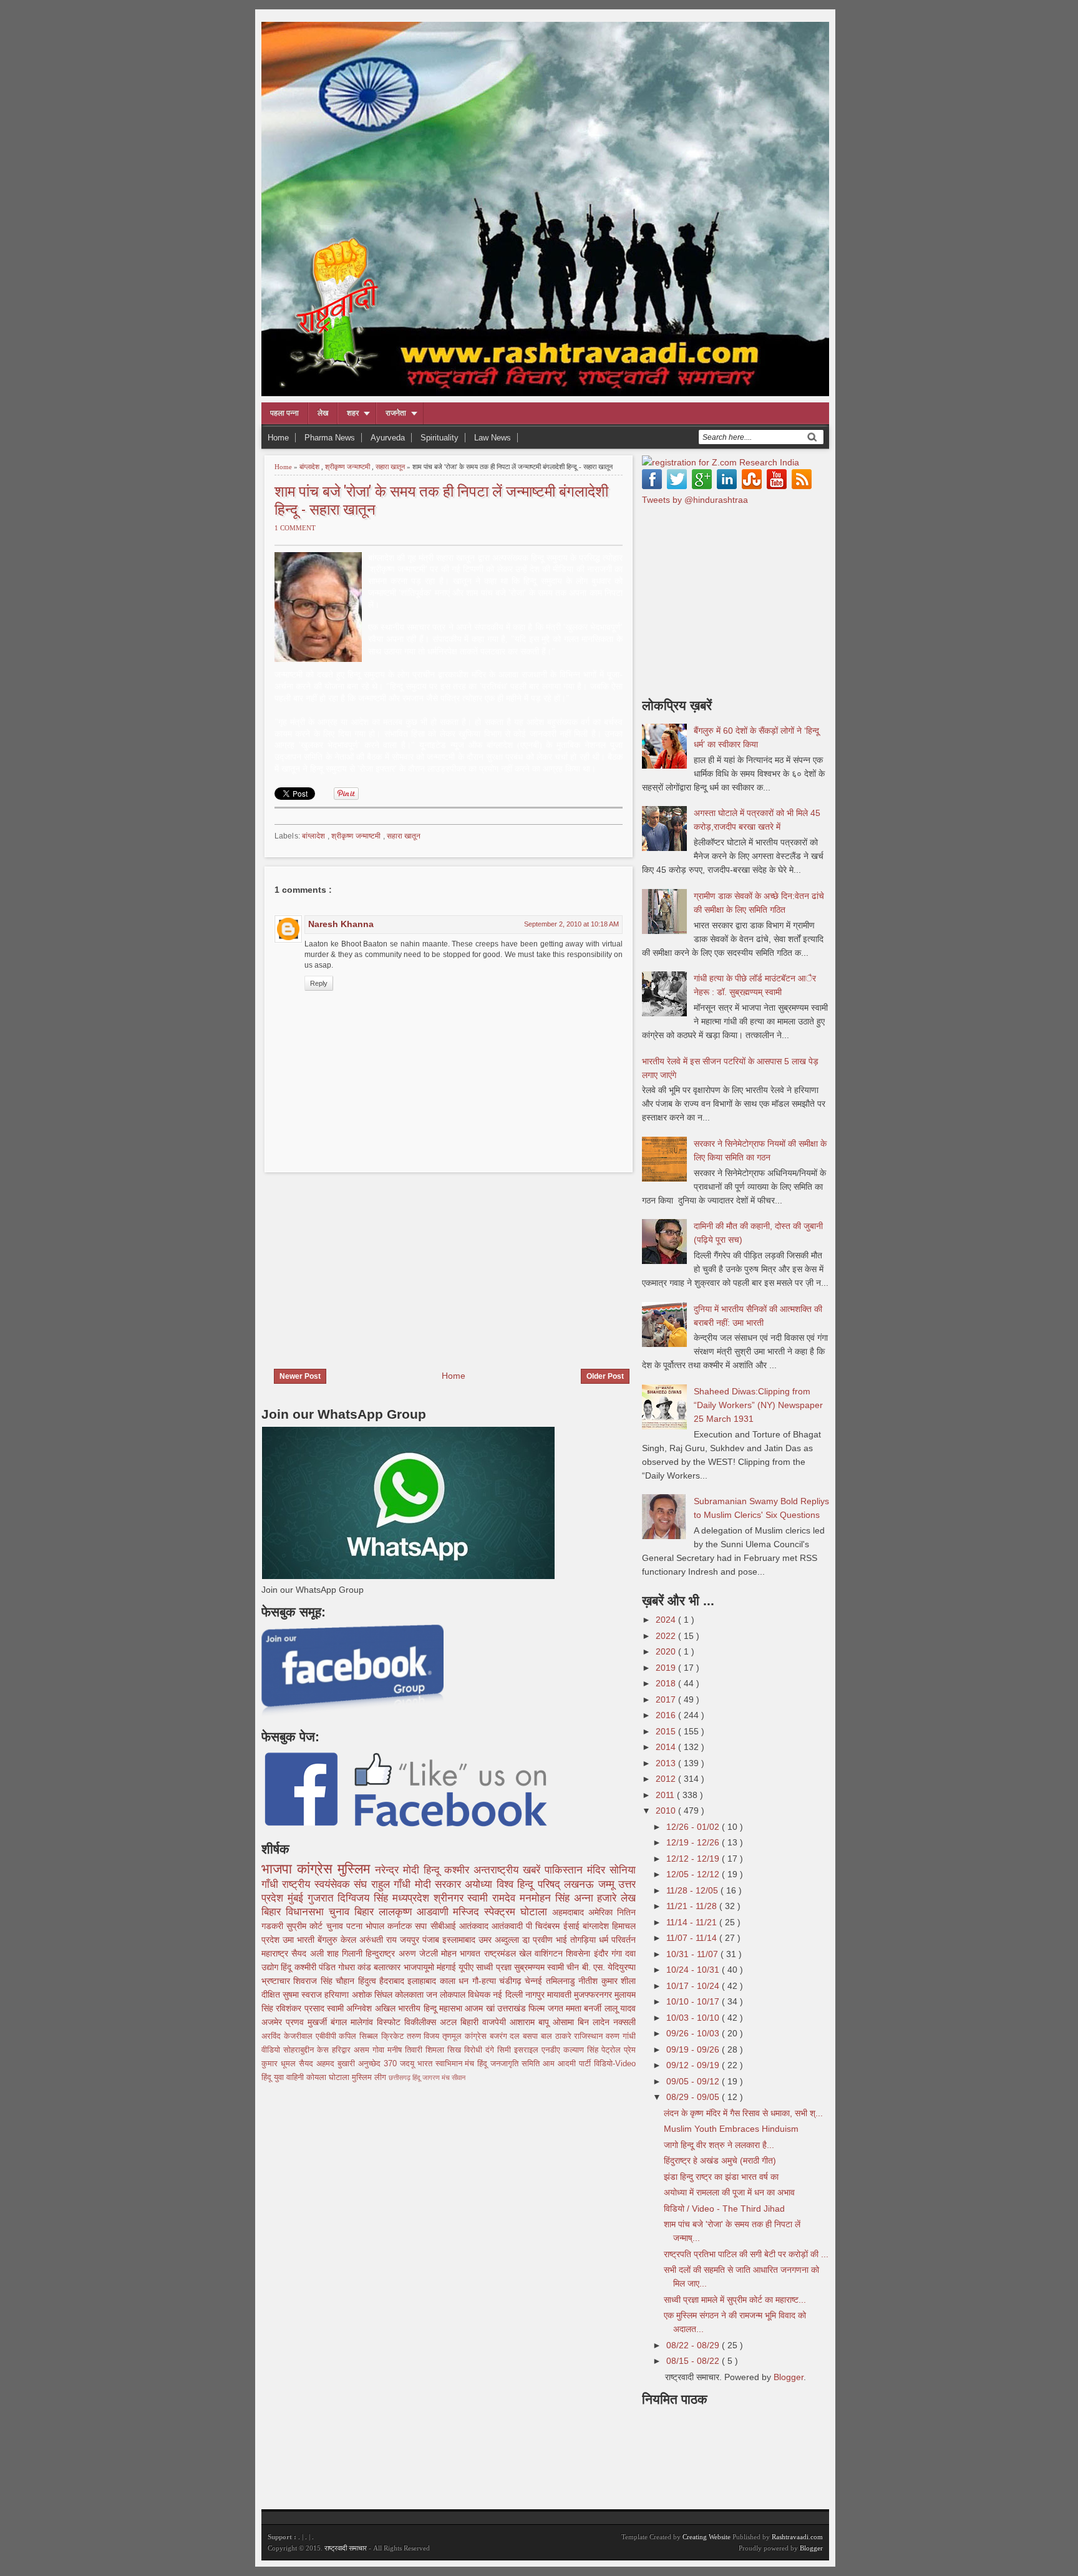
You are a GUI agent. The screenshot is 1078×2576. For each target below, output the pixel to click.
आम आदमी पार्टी (568, 2064)
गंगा (618, 1953)
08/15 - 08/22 (694, 2361)
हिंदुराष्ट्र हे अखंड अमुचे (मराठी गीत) (720, 2160)
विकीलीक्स (422, 2022)
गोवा (380, 2050)
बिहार (367, 1912)
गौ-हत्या (486, 1981)
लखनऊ (581, 1884)
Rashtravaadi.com (797, 2537)
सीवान (459, 2078)
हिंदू (287, 1967)
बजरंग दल (507, 2036)
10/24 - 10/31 (694, 1970)
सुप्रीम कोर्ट (306, 1926)
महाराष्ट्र (276, 1953)
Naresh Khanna (341, 924)
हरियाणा (338, 1995)
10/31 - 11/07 (693, 1954)
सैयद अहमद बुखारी (328, 2064)
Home (278, 438)
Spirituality (439, 438)
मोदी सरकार (440, 1884)
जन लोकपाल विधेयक (459, 1995)
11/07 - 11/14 (693, 1938)
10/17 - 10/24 (694, 1986)
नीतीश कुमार (600, 1981)
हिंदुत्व (369, 1981)
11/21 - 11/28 (693, 1906)
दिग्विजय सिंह (365, 1898)
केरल (350, 1940)
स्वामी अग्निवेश (351, 2008)
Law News (493, 438)
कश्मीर (459, 1870)
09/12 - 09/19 (694, 2065)
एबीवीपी (328, 2036)
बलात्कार (388, 1967)
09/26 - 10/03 (694, 2033)
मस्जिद (469, 1912)
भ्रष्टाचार (277, 1981)
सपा (422, 1926)
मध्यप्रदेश (413, 1898)
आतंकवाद (475, 1926)
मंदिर (598, 1870)
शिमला (436, 2050)
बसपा (532, 2036)
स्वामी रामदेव (493, 1898)
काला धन (456, 1981)
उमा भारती (300, 1940)
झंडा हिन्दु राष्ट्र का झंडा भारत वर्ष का (721, 2177)
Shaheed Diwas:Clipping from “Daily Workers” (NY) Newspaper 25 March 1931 (758, 1405)
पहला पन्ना (284, 413)
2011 (666, 1795)
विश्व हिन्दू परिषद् (530, 1884)
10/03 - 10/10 (694, 2018)
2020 (667, 1651)
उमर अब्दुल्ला (500, 1940)
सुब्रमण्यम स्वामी (540, 1967)
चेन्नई (535, 1981)
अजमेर (274, 2022)
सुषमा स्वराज (303, 1995)
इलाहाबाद (423, 1981)
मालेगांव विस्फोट (377, 2022)
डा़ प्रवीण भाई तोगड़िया (561, 1940)
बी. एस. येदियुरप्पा (609, 1967)
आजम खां (481, 2008)
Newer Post (300, 1376)
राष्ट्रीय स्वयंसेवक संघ (326, 1884)
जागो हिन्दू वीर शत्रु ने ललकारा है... (719, 2145)
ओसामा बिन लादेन (583, 2022)
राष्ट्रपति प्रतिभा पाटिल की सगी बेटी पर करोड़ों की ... (746, 2254)
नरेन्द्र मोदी (399, 1870)
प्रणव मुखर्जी (308, 2022)
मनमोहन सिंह (547, 1898)
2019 (667, 1668)
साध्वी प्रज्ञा (495, 1967)
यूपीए (467, 1967)
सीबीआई (445, 1926)
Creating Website (707, 2537)
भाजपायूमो (420, 1967)
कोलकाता (410, 1995)
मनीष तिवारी (406, 2050)
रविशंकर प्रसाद (301, 2008)
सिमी (506, 2050)
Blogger (789, 2377)
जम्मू (608, 1884)
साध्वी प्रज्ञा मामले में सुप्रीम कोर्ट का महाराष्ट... (735, 2300)
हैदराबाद (393, 1981)
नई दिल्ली (509, 1995)
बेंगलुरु (329, 1940)
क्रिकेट (394, 2036)
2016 (667, 1715)
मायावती (561, 1995)
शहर (353, 413)
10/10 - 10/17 (694, 2001)
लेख (323, 413)
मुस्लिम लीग (370, 2078)
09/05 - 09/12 (694, 2081)
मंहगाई (448, 1967)
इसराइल (528, 2050)
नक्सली (624, 2022)
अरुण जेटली (420, 1953)
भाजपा (279, 1869)
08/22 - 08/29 (694, 2345)
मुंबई (298, 1898)
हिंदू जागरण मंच (432, 2078)
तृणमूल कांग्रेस (466, 2036)
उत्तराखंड (513, 2008)
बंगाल (341, 2022)
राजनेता (396, 413)
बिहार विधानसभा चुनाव (308, 1912)
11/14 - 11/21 (693, 1922)
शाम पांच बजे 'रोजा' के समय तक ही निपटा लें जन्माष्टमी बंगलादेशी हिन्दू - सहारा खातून (441, 499)
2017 (667, 1699)
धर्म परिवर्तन (617, 1940)
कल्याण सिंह (582, 2050)
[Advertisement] (366, 1263)
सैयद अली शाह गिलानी (328, 1953)
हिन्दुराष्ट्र (382, 1953)
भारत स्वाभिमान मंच (448, 2064)
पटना (356, 1926)
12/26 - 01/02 (694, 1827)
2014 (667, 1747)
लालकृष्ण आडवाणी (416, 1912)
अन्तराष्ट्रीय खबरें (509, 1870)
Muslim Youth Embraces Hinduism (731, 2129)
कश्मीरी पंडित (316, 1967)
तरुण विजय (425, 2036)
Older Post (605, 1376)
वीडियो (272, 2050)
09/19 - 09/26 (694, 2049)
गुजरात (323, 1898)
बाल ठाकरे (558, 2036)
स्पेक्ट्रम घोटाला (518, 1912)
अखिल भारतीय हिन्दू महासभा (420, 2008)
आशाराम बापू (531, 2022)
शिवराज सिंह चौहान (325, 1981)
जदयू (409, 2064)
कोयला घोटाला (329, 2078)
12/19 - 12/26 (694, 1842)
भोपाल (376, 1926)
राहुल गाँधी (393, 1884)
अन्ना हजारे (598, 1898)
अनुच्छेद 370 (379, 2064)
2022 (667, 1636)
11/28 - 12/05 (693, 1890)
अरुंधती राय (380, 1940)
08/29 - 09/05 (694, 2097)
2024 (667, 1620)
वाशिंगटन (550, 1953)
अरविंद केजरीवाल (289, 2036)
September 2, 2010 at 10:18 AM (571, 924)
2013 (667, 1763)
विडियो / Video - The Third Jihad (724, 2209)
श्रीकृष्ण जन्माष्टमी (348, 467)
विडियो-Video (615, 2064)
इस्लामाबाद (460, 1940)
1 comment (295, 528)
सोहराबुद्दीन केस (308, 2050)
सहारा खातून (391, 467)
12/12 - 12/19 (694, 1859)
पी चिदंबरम (544, 1926)
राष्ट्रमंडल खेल (510, 1953)
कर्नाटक (401, 1926)
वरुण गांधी (621, 2036)
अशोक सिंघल (373, 1995)
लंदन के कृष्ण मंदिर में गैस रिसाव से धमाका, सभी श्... (743, 2113)
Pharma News (330, 438)
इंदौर (603, 1953)
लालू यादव (620, 2008)
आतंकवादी (509, 1926)
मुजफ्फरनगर (594, 1995)
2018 (667, 1683)
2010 (667, 1810)
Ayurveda (388, 438)
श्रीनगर (451, 1898)
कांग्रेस (317, 1869)
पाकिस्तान (566, 1870)
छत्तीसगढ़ (401, 2078)
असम (363, 2050)
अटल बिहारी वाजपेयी (475, 2022)
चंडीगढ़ (512, 1981)
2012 (667, 1779)
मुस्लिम (356, 1869)
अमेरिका (603, 1912)
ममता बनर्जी (585, 2008)
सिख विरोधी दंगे (472, 2050)
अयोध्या (480, 1884)
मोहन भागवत (463, 1953)
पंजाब (432, 1940)
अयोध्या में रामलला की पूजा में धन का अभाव (729, 2192)
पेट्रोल (613, 2050)
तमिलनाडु (562, 1981)
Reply (319, 983)
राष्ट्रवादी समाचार (346, 2548)
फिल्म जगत (547, 2008)
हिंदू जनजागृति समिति (510, 2064)
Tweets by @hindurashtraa (695, 500)
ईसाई (573, 1926)
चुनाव (336, 1926)
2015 (667, 1731)
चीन (574, 1967)
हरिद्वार (343, 2050)
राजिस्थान (590, 2036)
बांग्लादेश (310, 467)
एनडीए (552, 2050)
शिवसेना (580, 1953)
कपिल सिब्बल (360, 2036)
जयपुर (411, 1940)
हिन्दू (434, 1870)
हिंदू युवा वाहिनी (284, 2078)
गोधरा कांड (356, 1967)
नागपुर (536, 1995)
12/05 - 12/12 (694, 1874)
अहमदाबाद (570, 1912)
